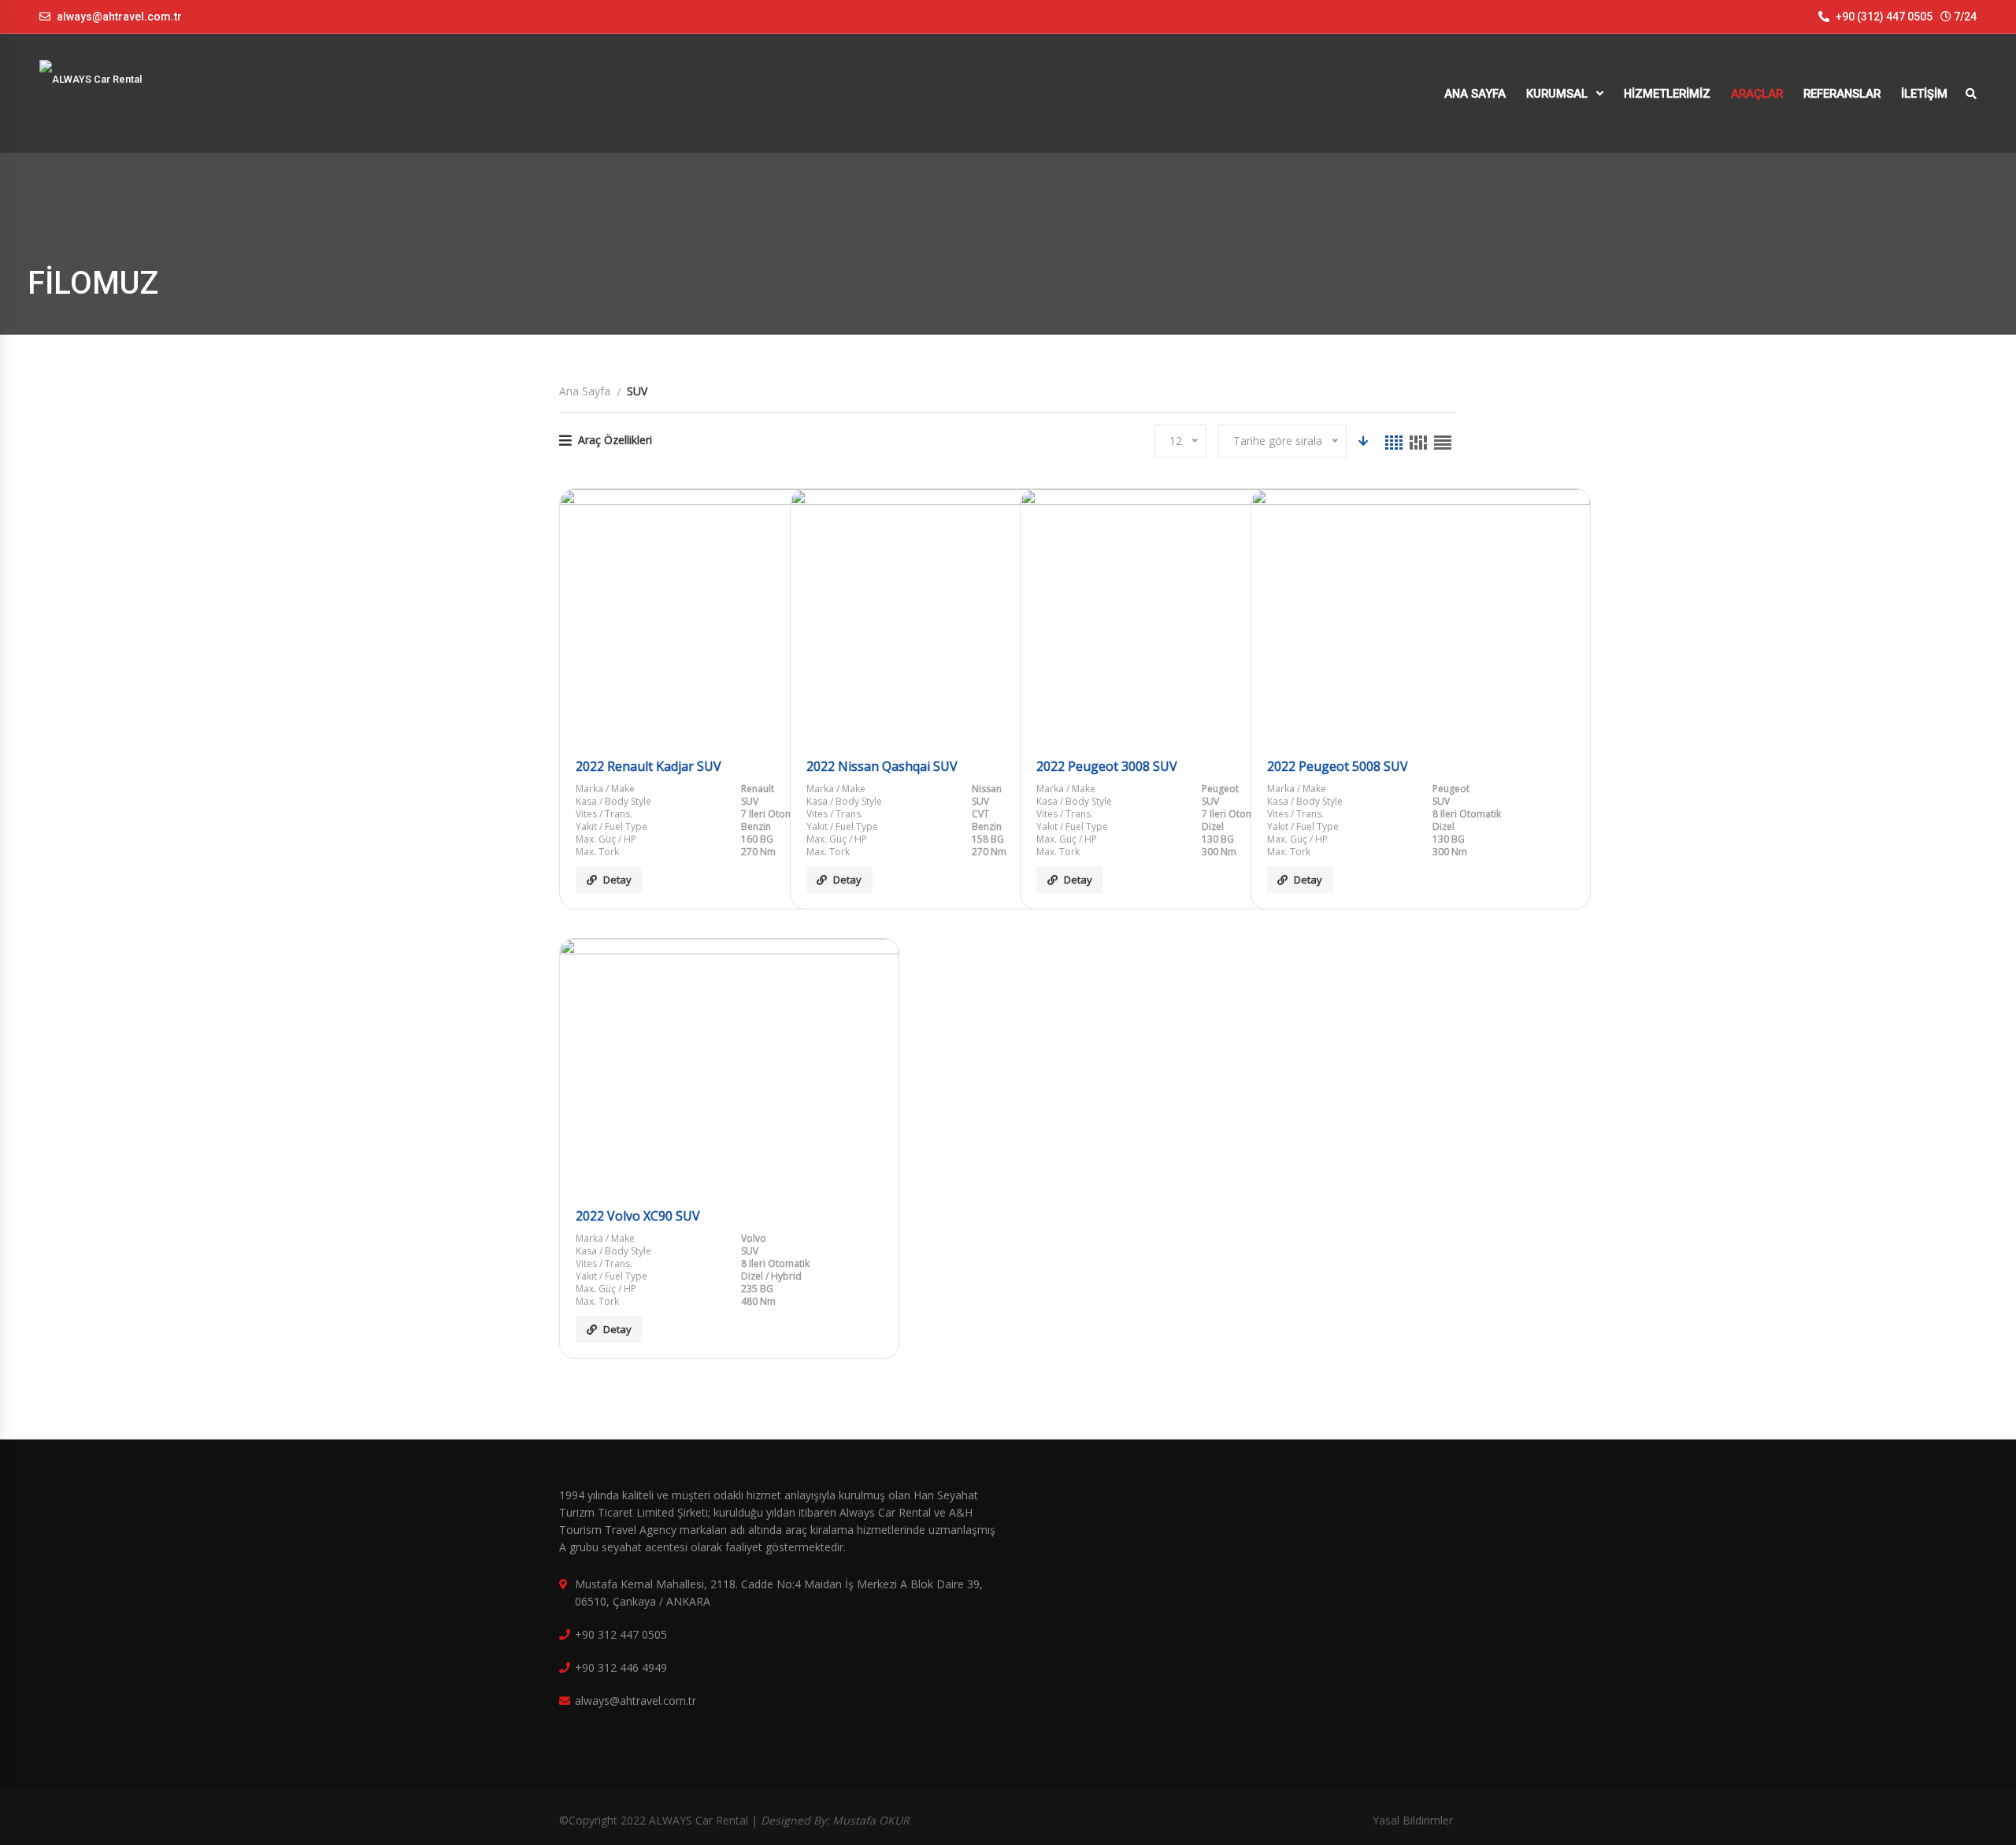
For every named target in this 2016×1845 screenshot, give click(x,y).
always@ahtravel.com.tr (119, 17)
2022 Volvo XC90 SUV (638, 1216)
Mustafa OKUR (871, 1820)
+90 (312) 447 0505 (1883, 17)
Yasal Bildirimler (1413, 1820)
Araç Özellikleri (615, 440)
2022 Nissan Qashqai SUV (882, 766)
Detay (617, 880)
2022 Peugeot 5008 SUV (1338, 766)
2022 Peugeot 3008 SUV (1107, 766)
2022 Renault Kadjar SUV (649, 766)
